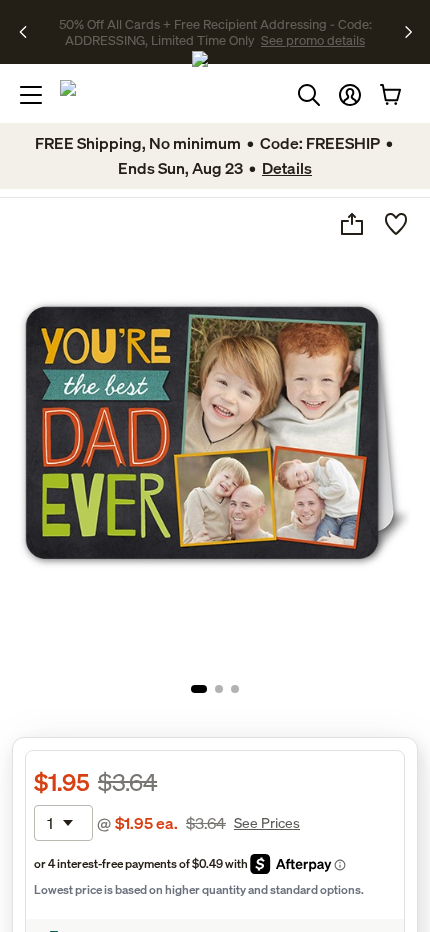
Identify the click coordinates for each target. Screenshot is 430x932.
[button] (350, 95)
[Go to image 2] (219, 689)
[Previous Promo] (29, 32)
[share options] (352, 224)
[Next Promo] (408, 32)
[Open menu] (31, 95)
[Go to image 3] (235, 689)
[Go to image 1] (199, 689)
